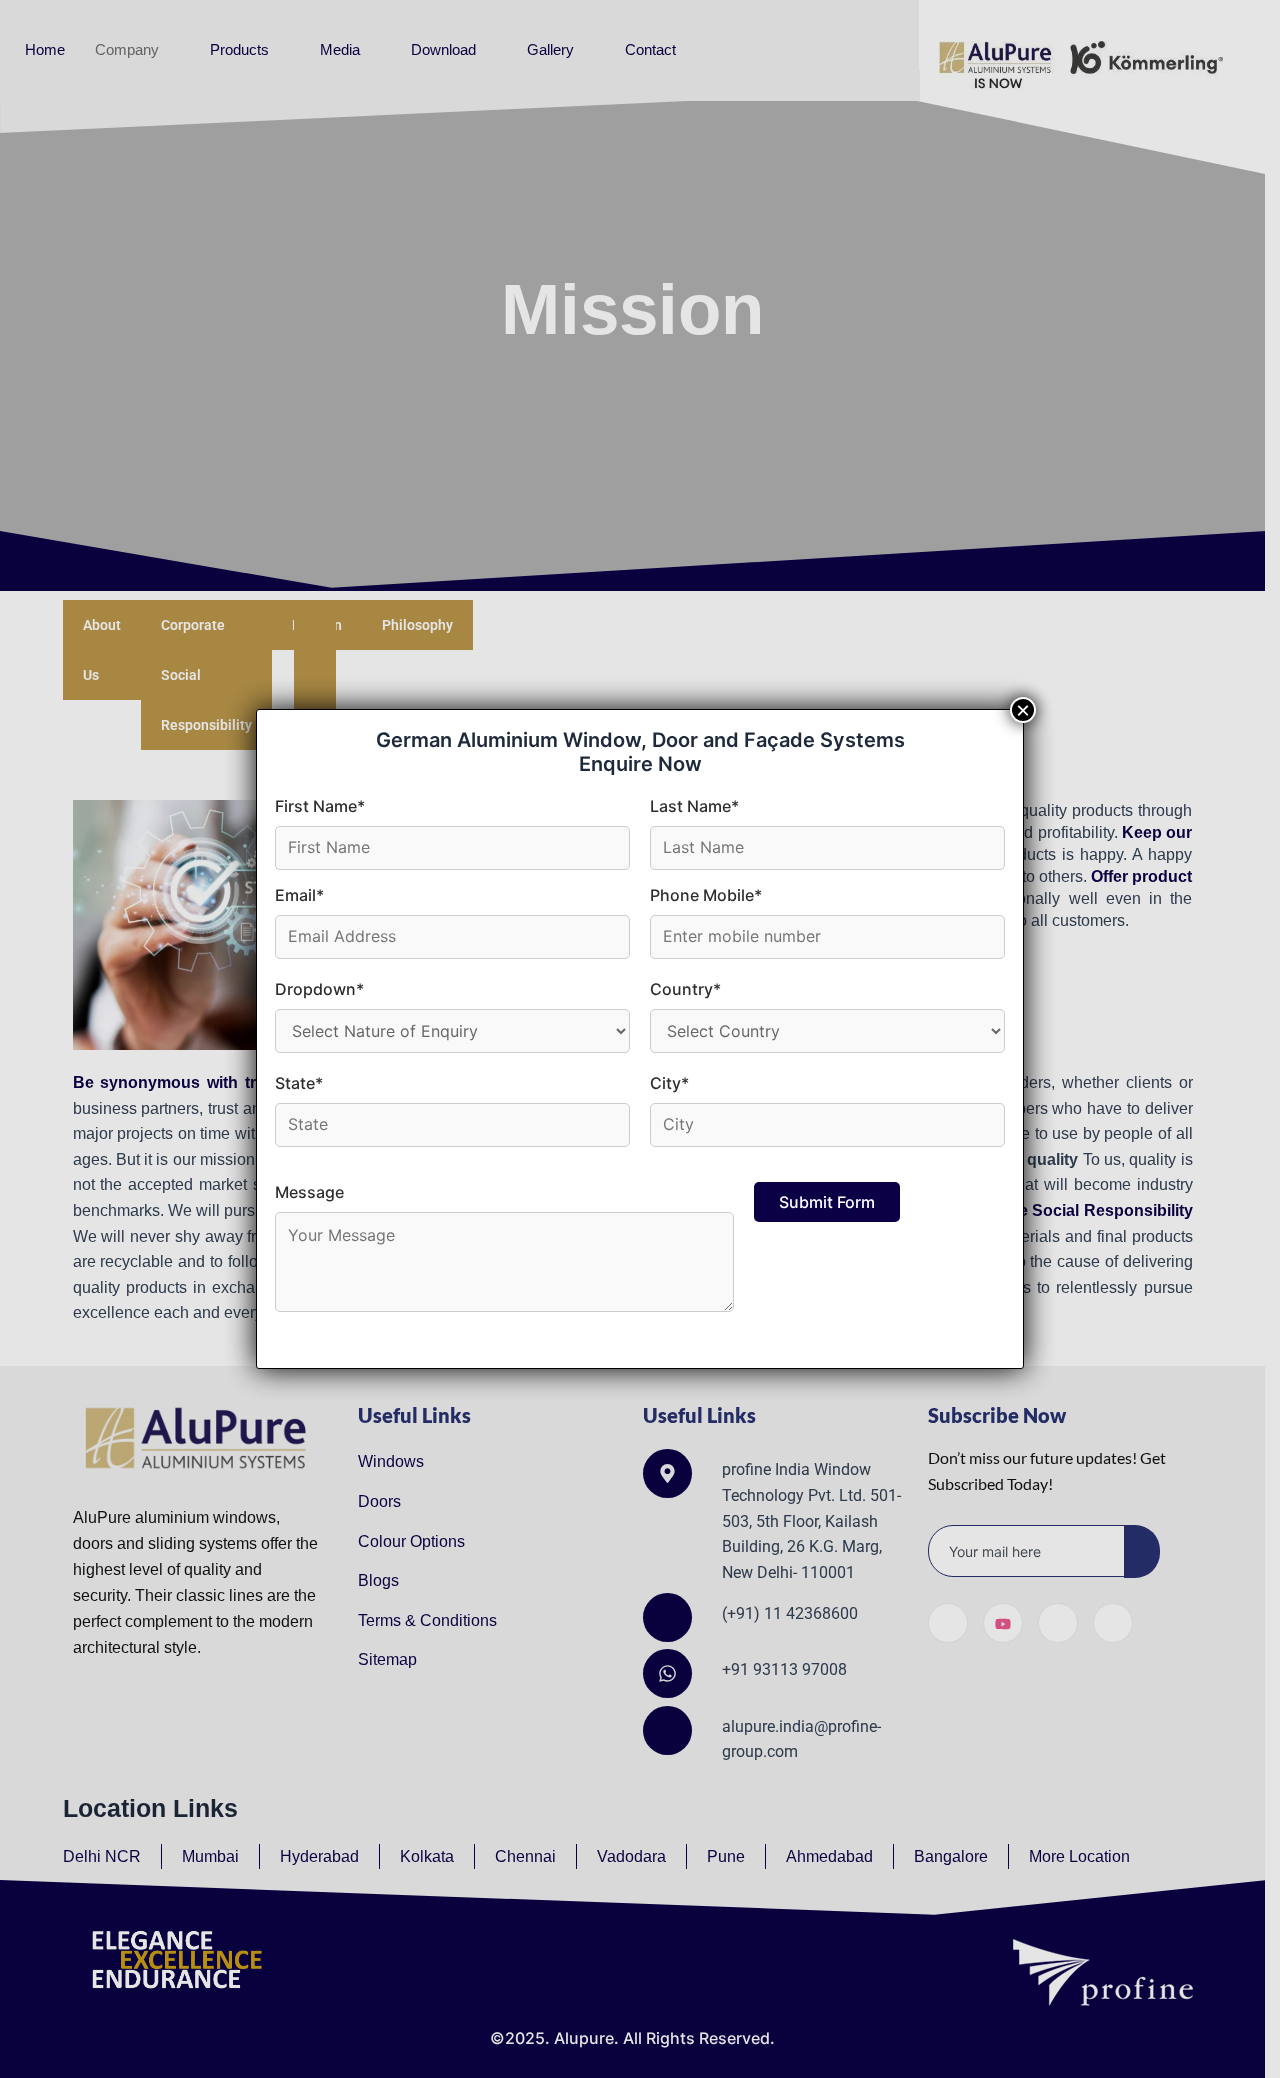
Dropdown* (319, 989)
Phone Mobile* (706, 895)
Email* (299, 895)
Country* (685, 989)
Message (309, 1192)
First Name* (320, 806)
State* (299, 1083)
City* (669, 1083)
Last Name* (694, 806)
